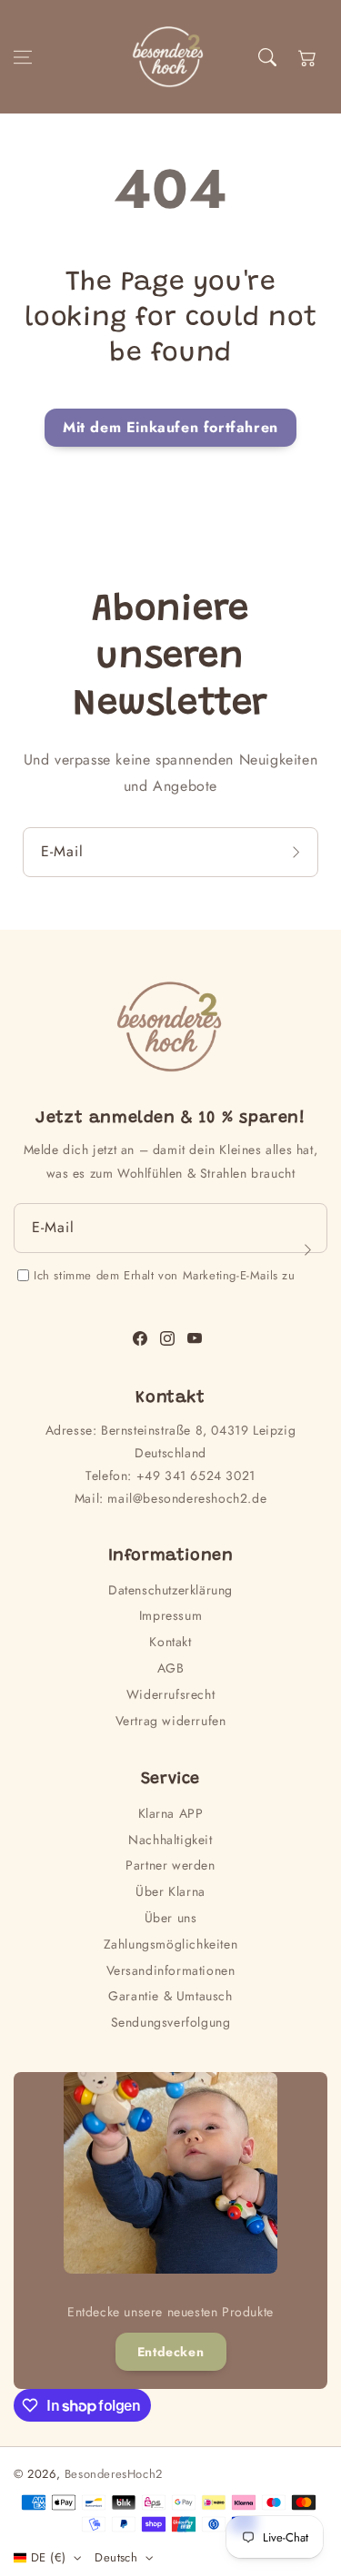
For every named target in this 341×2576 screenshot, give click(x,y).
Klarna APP (171, 1813)
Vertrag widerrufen (171, 1721)
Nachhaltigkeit (170, 1840)
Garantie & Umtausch (170, 1996)
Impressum (170, 1615)
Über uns (171, 1918)
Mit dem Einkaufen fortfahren (170, 427)
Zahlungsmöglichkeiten (171, 1944)
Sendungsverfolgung (171, 2022)
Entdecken (170, 2352)
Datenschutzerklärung (170, 1590)
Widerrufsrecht (170, 1694)
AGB (171, 1668)
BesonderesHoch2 (114, 2474)
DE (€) (48, 2557)
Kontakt (170, 1642)
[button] (23, 57)
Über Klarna (170, 1891)
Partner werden (170, 1865)
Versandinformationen (171, 1970)
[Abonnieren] (298, 852)
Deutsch (116, 2557)
